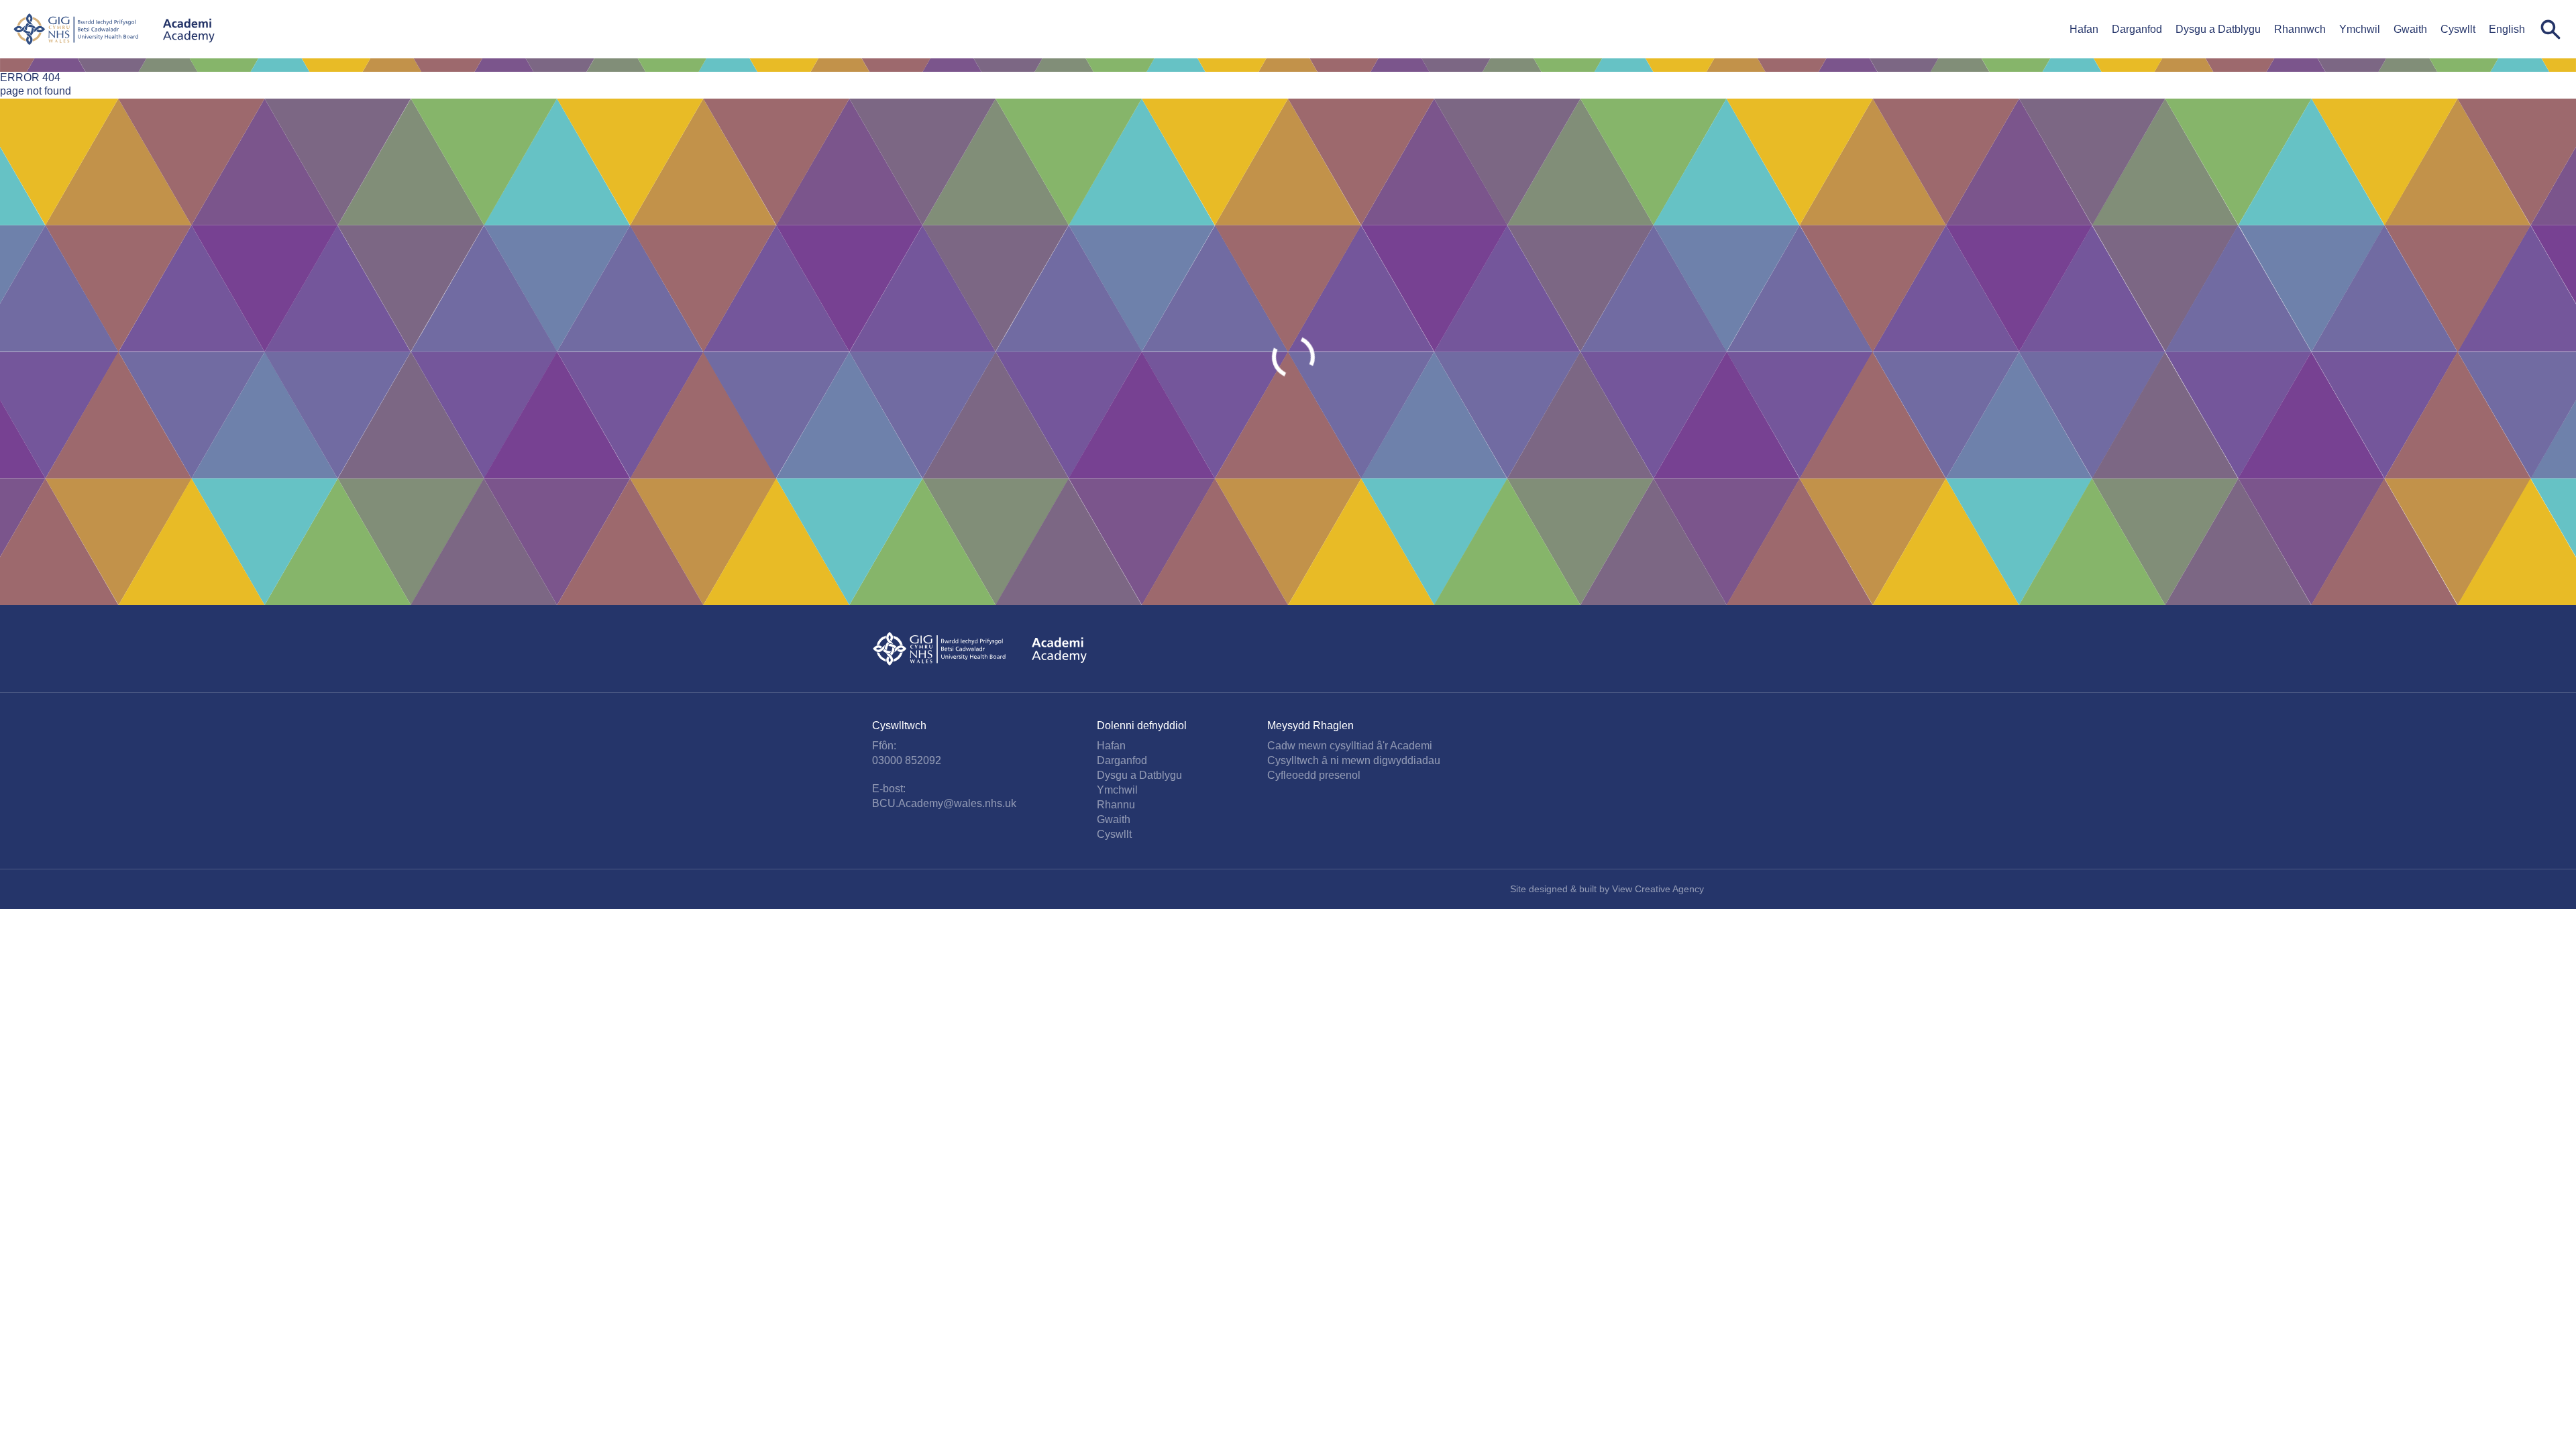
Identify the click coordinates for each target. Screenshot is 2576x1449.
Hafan (2084, 29)
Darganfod (2137, 29)
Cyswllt (2458, 29)
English (2507, 29)
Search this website (2551, 30)
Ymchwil (2360, 29)
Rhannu (1116, 805)
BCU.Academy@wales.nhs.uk (944, 803)
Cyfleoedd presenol (1314, 775)
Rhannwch (2300, 29)
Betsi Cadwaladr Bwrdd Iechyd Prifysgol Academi (114, 29)
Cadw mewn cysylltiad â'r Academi (1350, 746)
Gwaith (2410, 29)
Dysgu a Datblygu (2218, 29)
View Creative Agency (1658, 889)
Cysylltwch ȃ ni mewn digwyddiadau (1354, 760)
